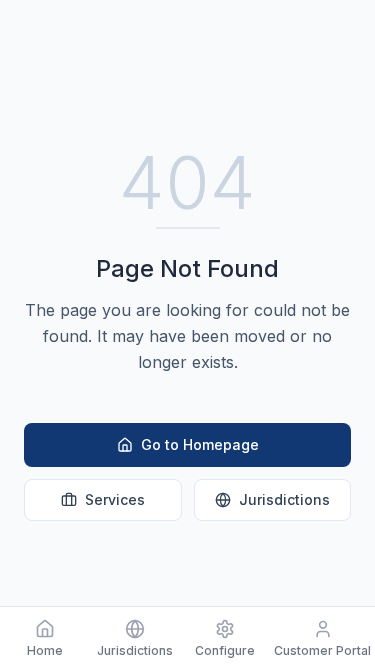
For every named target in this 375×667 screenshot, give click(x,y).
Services (115, 499)
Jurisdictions (284, 499)
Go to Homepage (200, 444)
